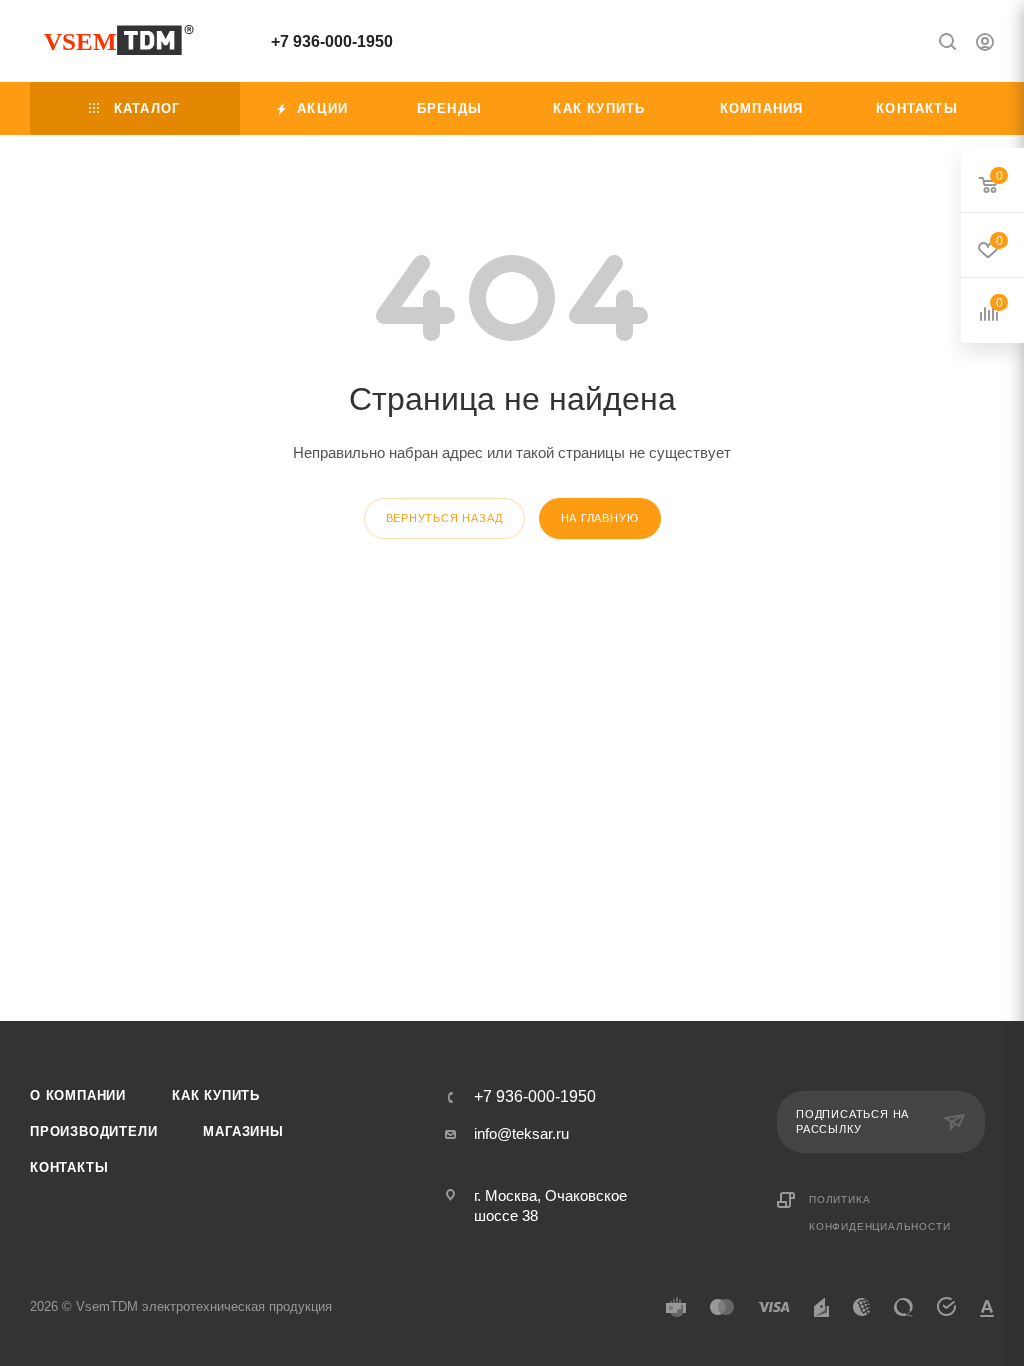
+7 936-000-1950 (332, 41)
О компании (78, 1095)
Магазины (243, 1131)
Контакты (69, 1167)
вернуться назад (444, 518)
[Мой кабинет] (985, 44)
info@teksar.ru (521, 1133)
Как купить (216, 1095)
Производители (93, 1131)
